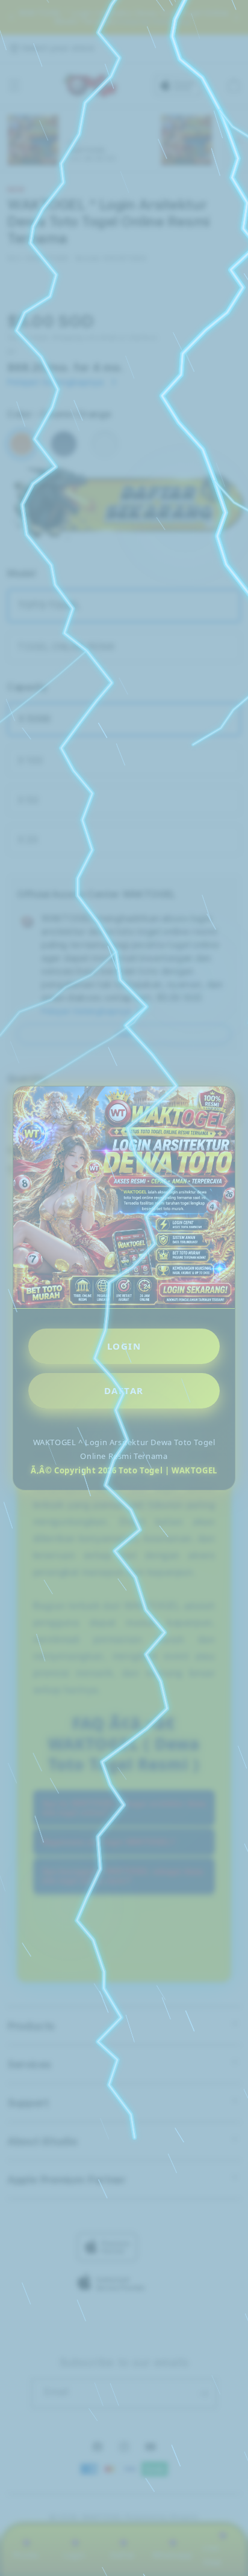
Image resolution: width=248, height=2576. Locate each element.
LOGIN (124, 1346)
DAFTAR (124, 1390)
